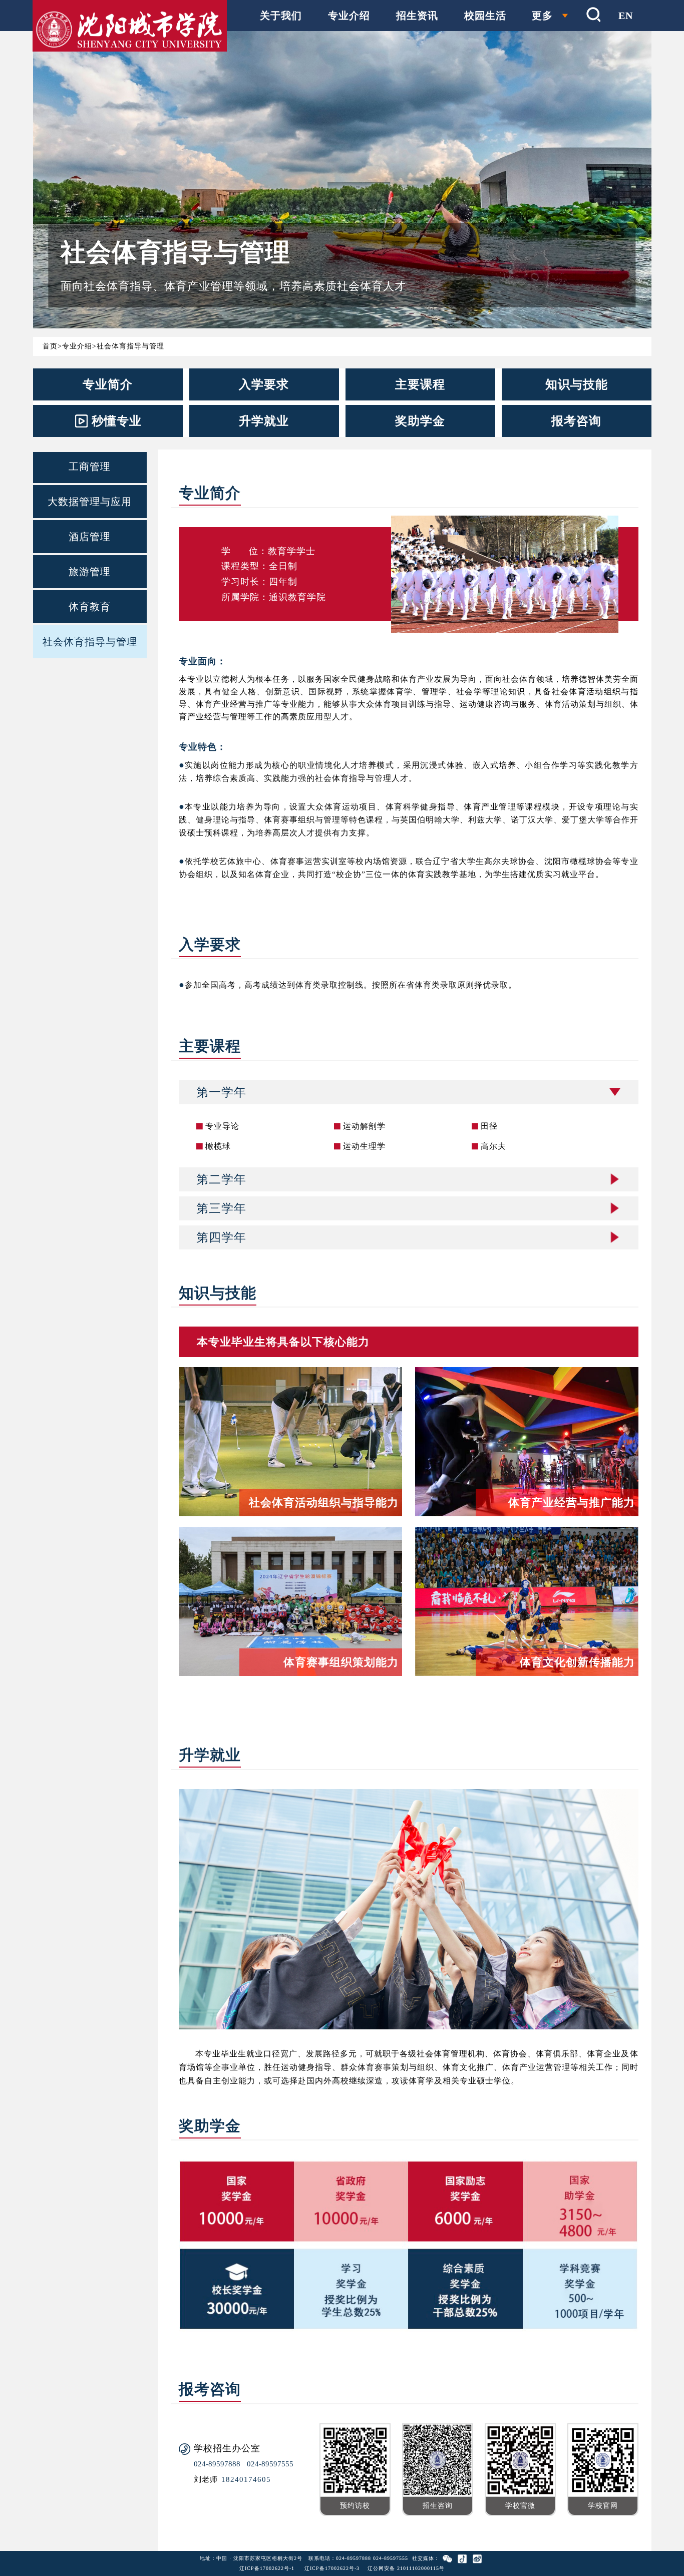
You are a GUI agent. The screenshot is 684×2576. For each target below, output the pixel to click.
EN (626, 16)
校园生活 (485, 16)
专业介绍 (349, 16)
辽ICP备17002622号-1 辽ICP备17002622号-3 (299, 2568)
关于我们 (281, 16)
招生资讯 (417, 16)
